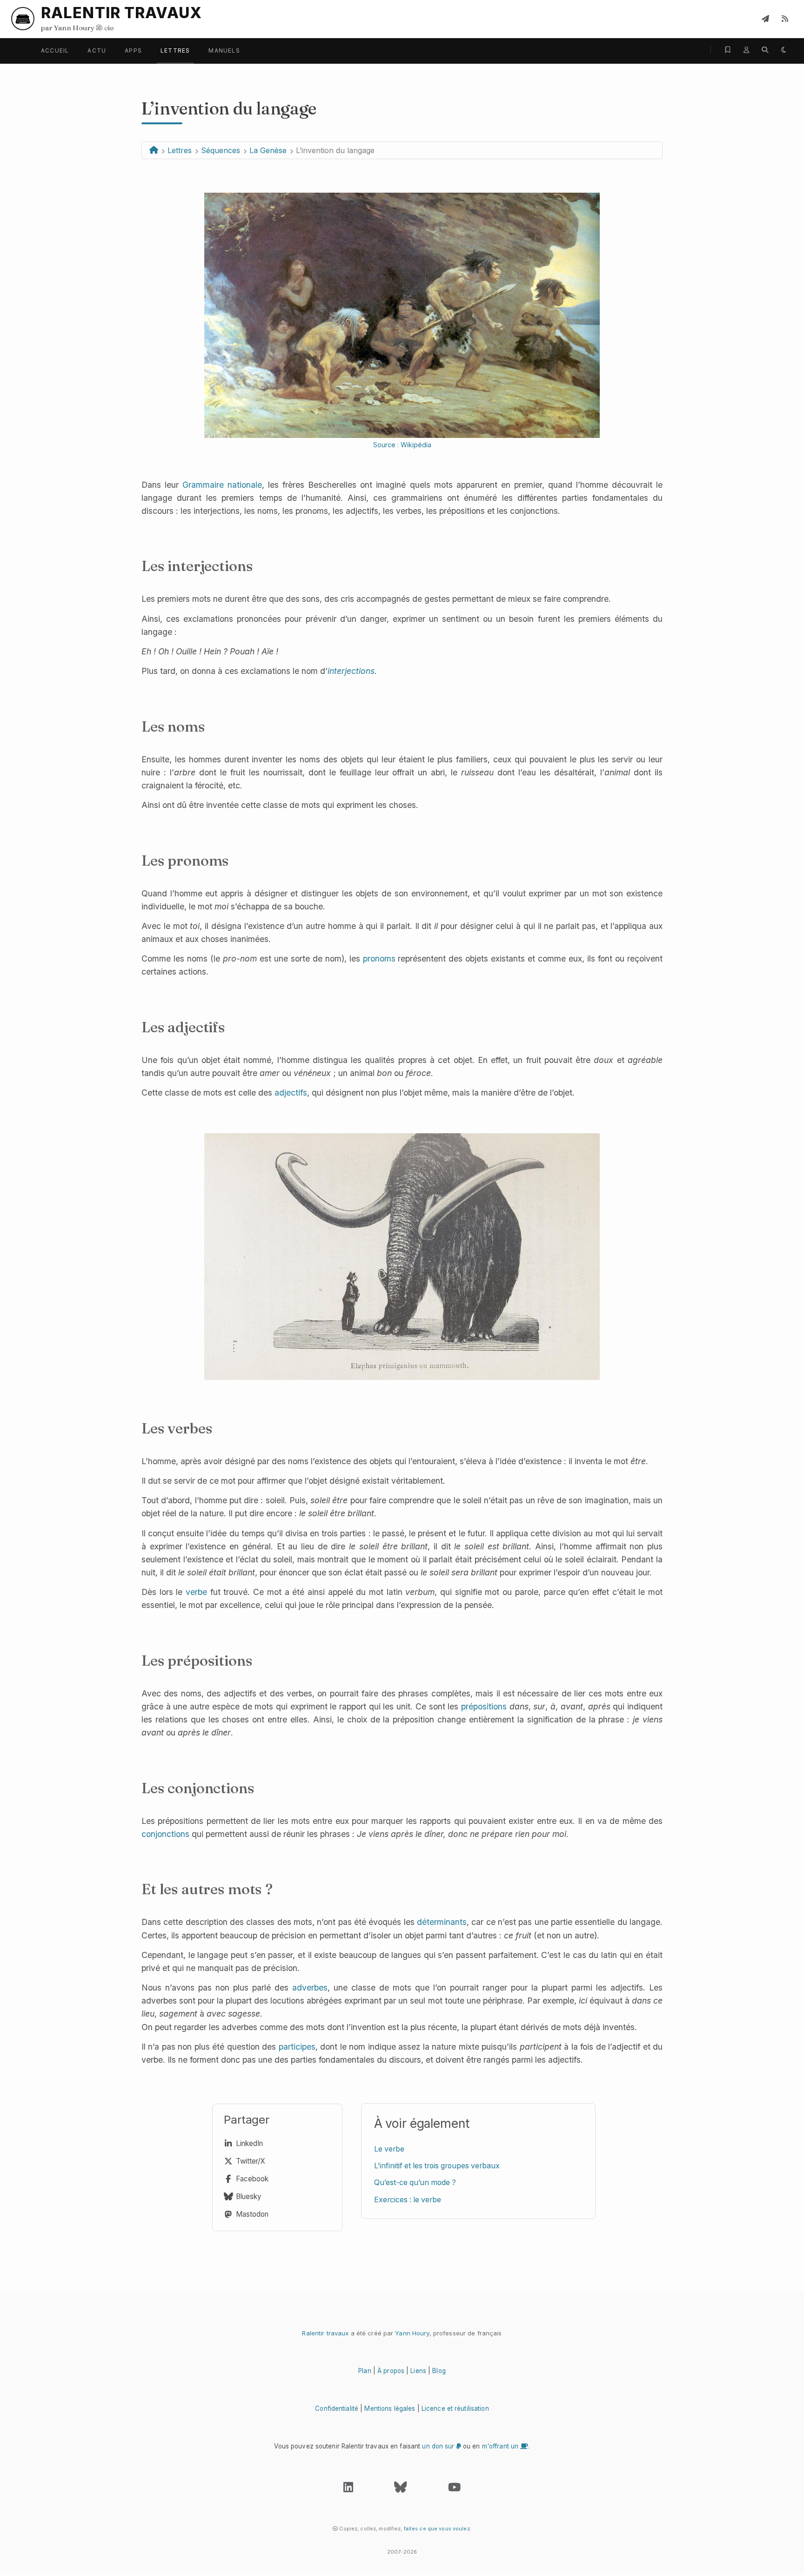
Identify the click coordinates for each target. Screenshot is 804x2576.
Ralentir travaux (325, 2333)
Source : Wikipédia (402, 445)
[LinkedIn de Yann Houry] (348, 2489)
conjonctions (165, 1834)
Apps (133, 50)
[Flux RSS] (785, 19)
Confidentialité (337, 2408)
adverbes (310, 1987)
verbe (196, 1592)
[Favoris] (728, 50)
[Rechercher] (765, 50)
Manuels (224, 50)
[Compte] (746, 50)
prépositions (484, 1706)
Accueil (55, 50)
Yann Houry (412, 2333)
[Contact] (765, 19)
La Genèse (268, 150)
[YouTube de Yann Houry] (454, 2489)
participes (297, 2047)
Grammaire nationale (222, 485)
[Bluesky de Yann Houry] (400, 2489)
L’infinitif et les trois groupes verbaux (437, 2166)
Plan (365, 2371)
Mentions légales (390, 2408)
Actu (97, 50)
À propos (391, 2371)
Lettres (175, 50)
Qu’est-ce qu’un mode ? (415, 2183)
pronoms (379, 958)
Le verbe (389, 2149)
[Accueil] (154, 150)
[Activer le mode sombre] (784, 50)
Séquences (221, 150)
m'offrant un (501, 2446)
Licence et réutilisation (455, 2408)
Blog (439, 2371)
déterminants (442, 1922)
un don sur (439, 2446)
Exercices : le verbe (408, 2200)
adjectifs (291, 1093)
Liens (418, 2371)
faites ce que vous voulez (437, 2529)
